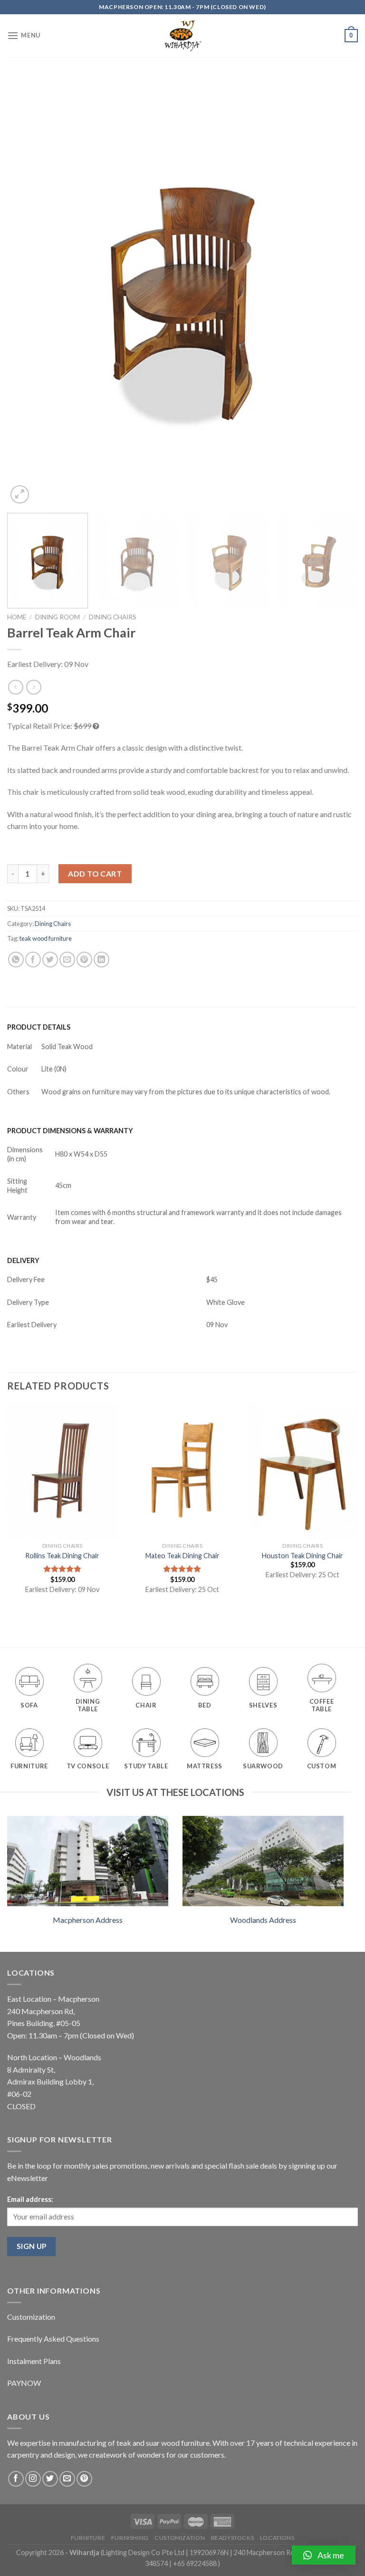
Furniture (88, 2538)
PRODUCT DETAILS (39, 1027)
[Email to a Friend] (67, 960)
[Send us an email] (67, 2479)
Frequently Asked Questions (53, 2339)
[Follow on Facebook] (16, 2479)
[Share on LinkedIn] (101, 960)
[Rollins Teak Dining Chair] (62, 1471)
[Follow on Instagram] (33, 2479)
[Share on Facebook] (33, 960)
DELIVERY (23, 1260)
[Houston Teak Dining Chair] (303, 1471)
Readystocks (233, 2538)
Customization (31, 2317)
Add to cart (95, 873)
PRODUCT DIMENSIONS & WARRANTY (70, 1131)
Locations (277, 2538)
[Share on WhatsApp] (16, 960)
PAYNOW (24, 2383)
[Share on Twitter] (50, 960)
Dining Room (58, 617)
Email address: (30, 2199)
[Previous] (26, 291)
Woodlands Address (263, 1920)
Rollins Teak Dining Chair (62, 1556)
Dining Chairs (113, 617)
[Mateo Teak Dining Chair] (182, 1471)
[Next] (339, 291)
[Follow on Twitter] (50, 2479)
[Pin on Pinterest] (84, 960)
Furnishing (130, 2538)
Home (17, 617)
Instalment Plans (34, 2361)
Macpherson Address (88, 1920)
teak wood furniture (46, 938)
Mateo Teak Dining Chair (182, 1556)
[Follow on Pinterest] (84, 2479)
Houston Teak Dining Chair (303, 1556)
